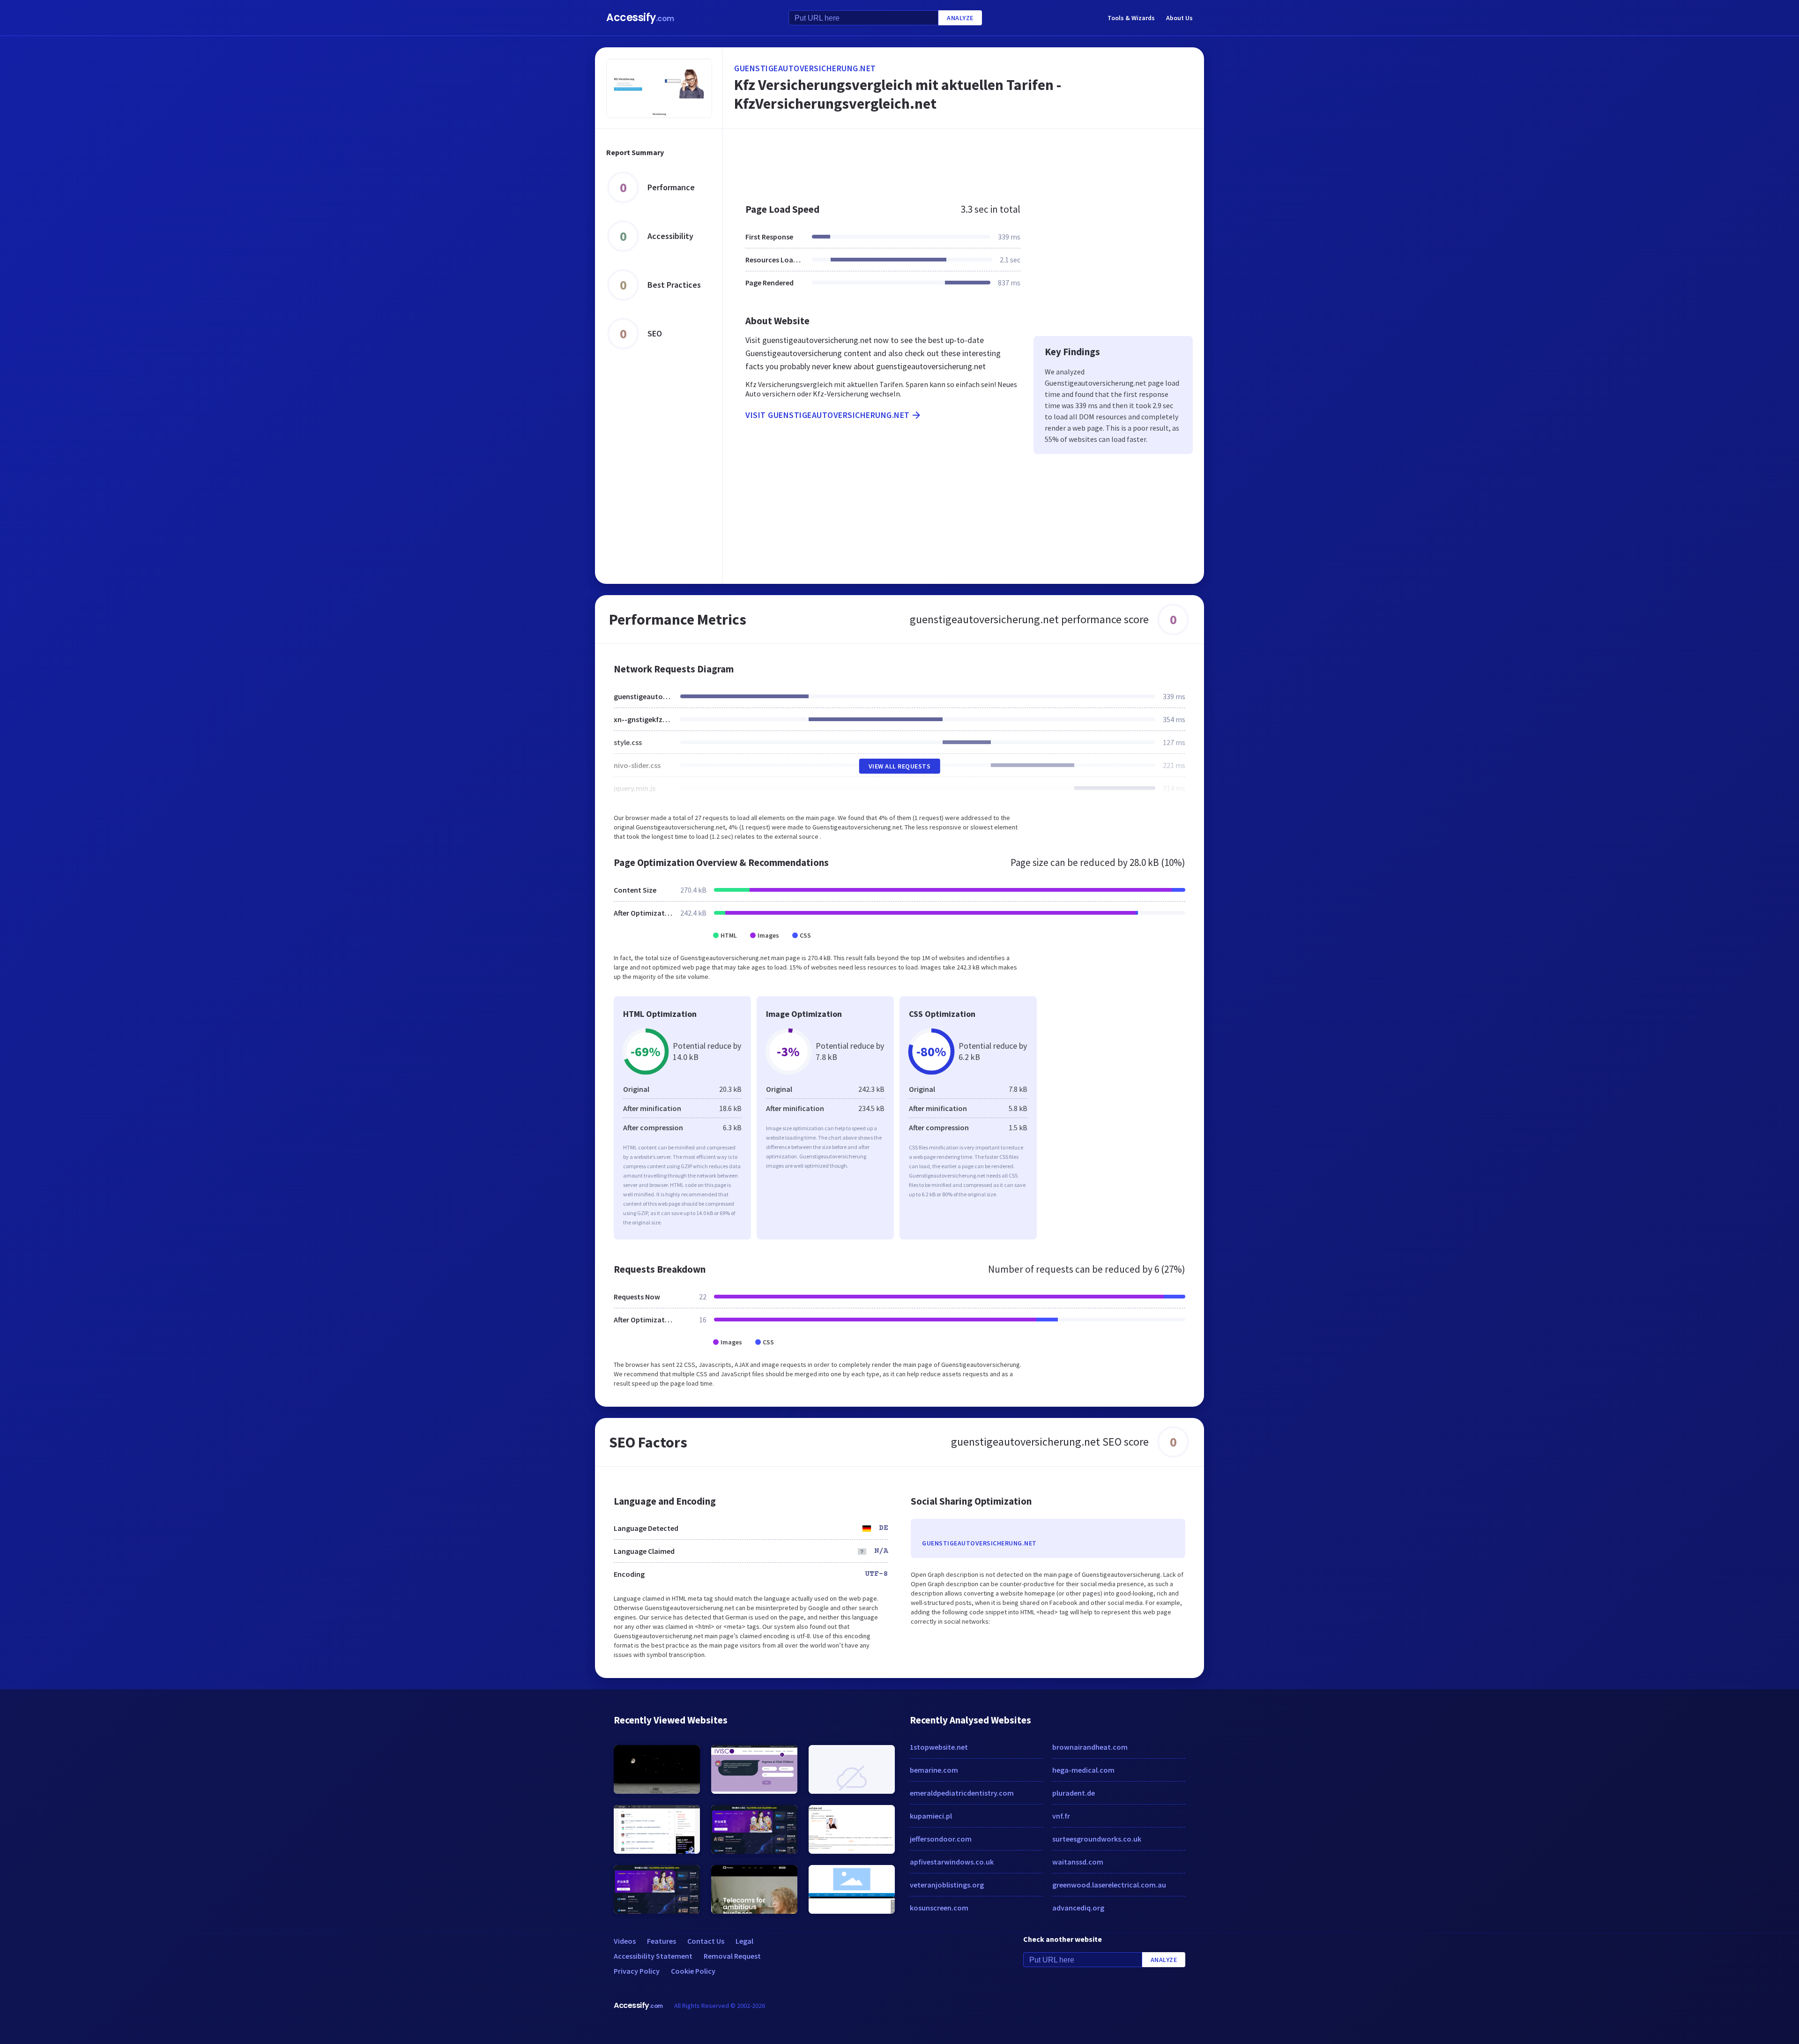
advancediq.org (1078, 1908)
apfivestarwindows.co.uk (952, 1862)
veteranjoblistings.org (947, 1885)
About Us (1179, 18)
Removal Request (732, 1956)
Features (662, 1941)
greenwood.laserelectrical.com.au (1109, 1885)
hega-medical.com (1083, 1770)
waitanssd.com (1078, 1862)
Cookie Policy (693, 1971)
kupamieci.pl (931, 1816)
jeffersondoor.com (941, 1839)
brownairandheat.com (1090, 1747)
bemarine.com (934, 1770)
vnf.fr (1061, 1816)
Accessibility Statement (653, 1956)
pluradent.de (1074, 1793)
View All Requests (900, 766)
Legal (744, 1941)
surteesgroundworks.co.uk (1097, 1839)
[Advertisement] (963, 161)
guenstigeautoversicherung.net (805, 68)
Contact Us (706, 1941)
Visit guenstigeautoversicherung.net (828, 415)
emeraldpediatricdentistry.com (962, 1793)
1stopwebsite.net (939, 1747)
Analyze (960, 18)
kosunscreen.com (939, 1908)
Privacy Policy (637, 1971)
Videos (625, 1941)
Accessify (640, 18)
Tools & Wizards (1131, 18)
